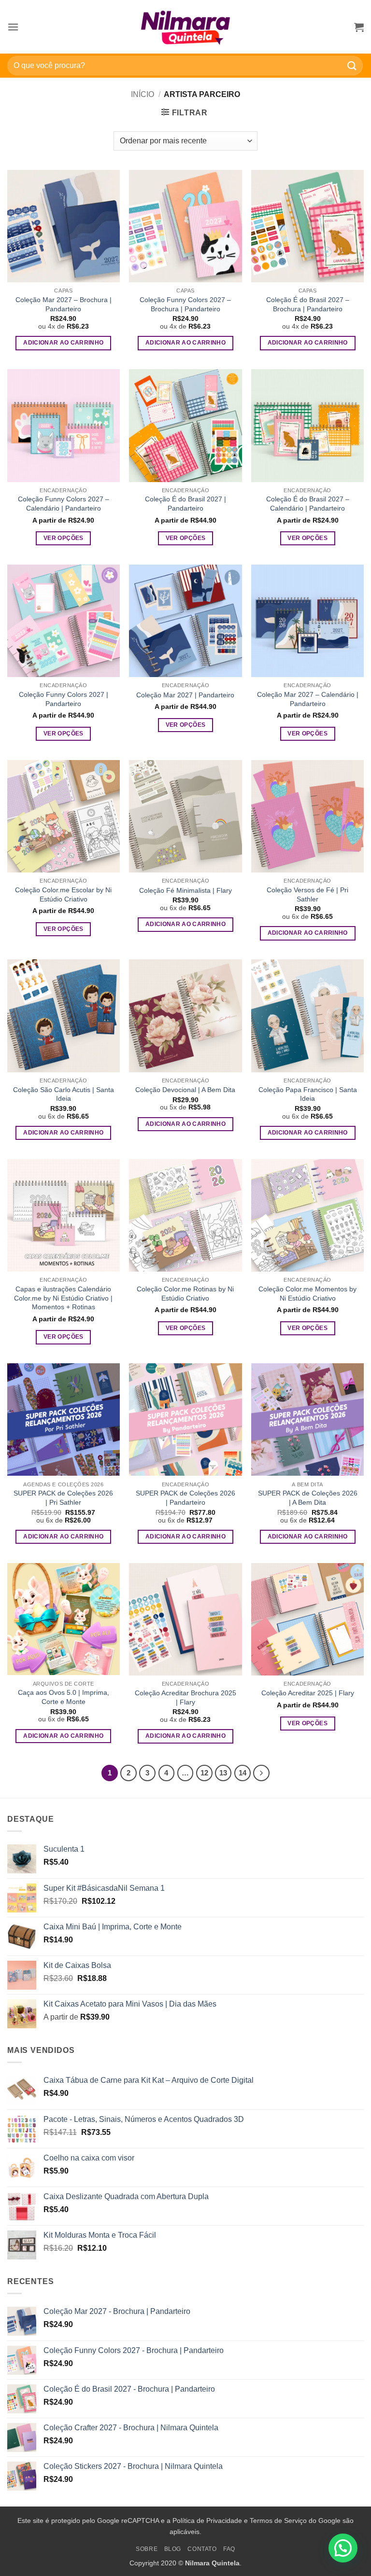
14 (243, 1773)
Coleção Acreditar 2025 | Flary (308, 1693)
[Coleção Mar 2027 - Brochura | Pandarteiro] (64, 226)
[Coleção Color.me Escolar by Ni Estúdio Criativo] (64, 816)
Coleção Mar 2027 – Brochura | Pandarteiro (64, 304)
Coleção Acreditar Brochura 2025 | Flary (185, 1697)
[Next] (261, 1773)
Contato (202, 2549)
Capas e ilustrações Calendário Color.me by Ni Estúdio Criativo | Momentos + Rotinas (63, 1298)
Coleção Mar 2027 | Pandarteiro (185, 695)
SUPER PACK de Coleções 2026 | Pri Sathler (63, 1498)
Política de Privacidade (207, 2521)
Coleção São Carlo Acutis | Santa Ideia (64, 1094)
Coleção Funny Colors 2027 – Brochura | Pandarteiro (185, 304)
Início (143, 94)
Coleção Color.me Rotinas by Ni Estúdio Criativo (185, 1294)
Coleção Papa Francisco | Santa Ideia (308, 1094)
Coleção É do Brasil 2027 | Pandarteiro (185, 504)
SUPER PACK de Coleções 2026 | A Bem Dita (308, 1498)
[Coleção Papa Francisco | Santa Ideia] (307, 1016)
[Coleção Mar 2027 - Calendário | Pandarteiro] (307, 621)
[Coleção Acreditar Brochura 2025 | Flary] (185, 1619)
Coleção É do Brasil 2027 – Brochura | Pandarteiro (308, 304)
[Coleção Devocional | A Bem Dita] (185, 1016)
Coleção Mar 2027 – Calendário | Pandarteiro (308, 699)
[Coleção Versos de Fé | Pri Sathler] (307, 816)
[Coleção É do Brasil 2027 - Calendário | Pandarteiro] (307, 425)
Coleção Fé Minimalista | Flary (185, 890)
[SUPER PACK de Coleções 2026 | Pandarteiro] (185, 1420)
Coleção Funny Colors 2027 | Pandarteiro (64, 699)
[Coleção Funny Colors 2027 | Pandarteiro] (64, 621)
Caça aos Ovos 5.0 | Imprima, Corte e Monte (64, 1697)
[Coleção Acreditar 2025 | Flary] (307, 1619)
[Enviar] (352, 65)
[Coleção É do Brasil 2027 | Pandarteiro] (185, 425)
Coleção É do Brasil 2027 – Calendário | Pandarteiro (308, 504)
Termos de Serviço (278, 2521)
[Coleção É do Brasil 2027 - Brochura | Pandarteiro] (307, 226)
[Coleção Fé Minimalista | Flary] (185, 816)
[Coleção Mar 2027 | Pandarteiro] (185, 621)
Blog (173, 2549)
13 (223, 1773)
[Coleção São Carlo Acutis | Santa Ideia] (64, 1016)
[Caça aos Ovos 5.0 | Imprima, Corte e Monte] (64, 1619)
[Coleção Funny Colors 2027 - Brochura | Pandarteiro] (185, 226)
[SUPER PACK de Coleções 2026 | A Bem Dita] (307, 1420)
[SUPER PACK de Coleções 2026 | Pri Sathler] (64, 1420)
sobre (147, 2549)
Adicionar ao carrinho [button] (63, 343)
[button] (13, 27)
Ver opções (63, 538)
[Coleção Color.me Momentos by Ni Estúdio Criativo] (307, 1215)
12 (204, 1773)
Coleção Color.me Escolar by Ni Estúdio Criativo (63, 894)
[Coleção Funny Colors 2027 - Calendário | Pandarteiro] (64, 425)
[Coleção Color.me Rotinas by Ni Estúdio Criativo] (185, 1215)
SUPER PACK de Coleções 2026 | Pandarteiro (185, 1498)
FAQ (229, 2549)
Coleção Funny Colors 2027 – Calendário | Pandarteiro (64, 504)
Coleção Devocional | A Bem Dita (185, 1090)
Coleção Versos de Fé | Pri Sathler (307, 894)
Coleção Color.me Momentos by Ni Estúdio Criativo (307, 1294)
